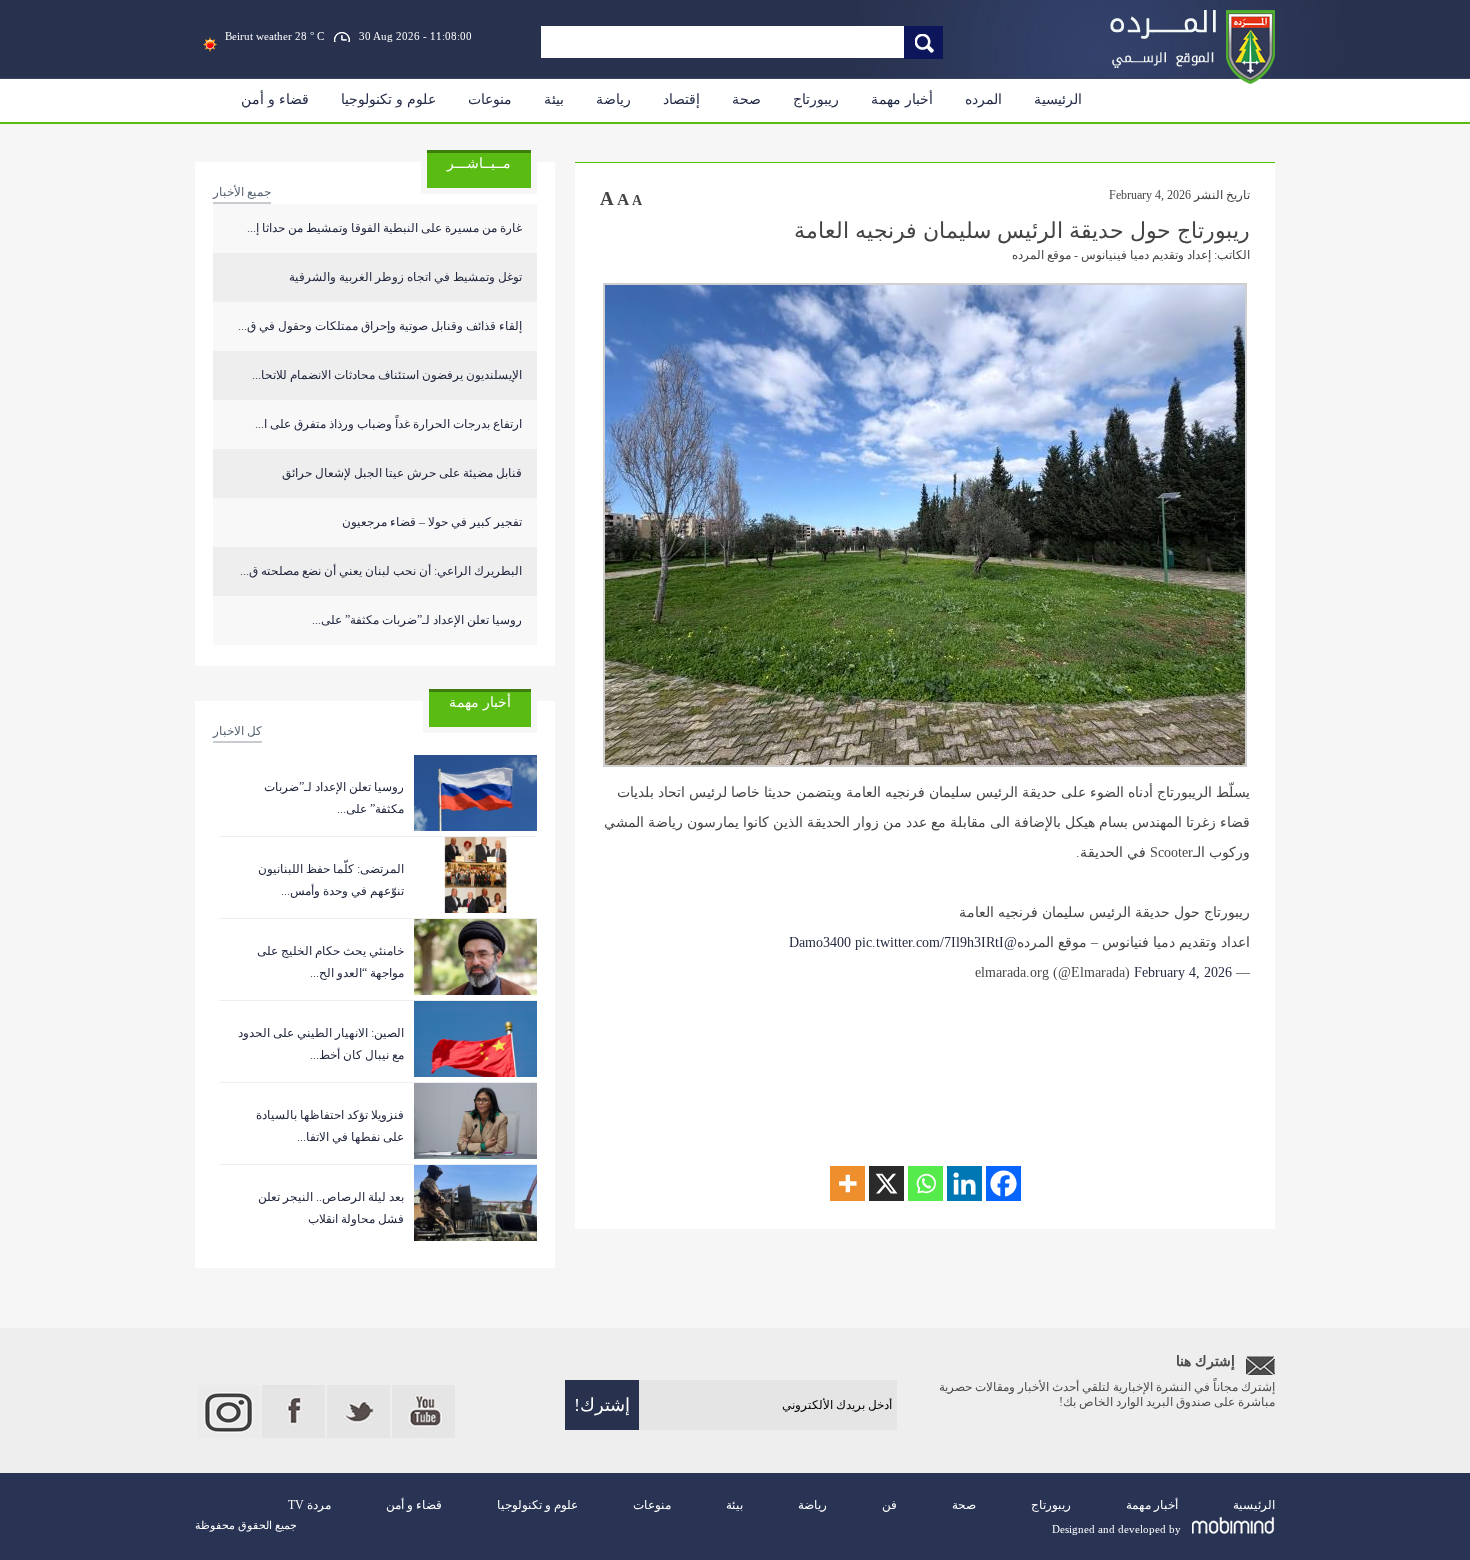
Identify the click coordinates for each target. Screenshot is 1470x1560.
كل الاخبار (237, 731)
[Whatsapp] (925, 1183)
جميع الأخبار (242, 192)
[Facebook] (1003, 1183)
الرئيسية (1058, 99)
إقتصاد (681, 99)
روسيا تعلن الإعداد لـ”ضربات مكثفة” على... (417, 620)
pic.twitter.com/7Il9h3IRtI (929, 942)
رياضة (613, 99)
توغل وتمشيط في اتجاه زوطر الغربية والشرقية (405, 277)
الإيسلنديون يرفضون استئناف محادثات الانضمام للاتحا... (387, 375)
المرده (983, 99)
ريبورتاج (816, 99)
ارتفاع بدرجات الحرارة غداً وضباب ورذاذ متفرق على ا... (388, 424)
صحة (746, 99)
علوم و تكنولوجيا (388, 99)
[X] (886, 1183)
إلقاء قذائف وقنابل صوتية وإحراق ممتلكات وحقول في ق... (380, 326)
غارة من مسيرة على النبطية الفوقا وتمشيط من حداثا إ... (384, 228)
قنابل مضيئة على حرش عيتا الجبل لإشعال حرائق (402, 473)
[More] (847, 1183)
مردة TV (309, 1505)
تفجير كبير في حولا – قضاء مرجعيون (432, 522)
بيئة (554, 99)
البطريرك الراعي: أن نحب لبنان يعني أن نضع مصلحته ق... (381, 571)
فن (889, 1505)
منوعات (490, 99)
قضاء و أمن (275, 99)
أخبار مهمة (902, 99)
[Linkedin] (964, 1183)
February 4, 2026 (1183, 972)
